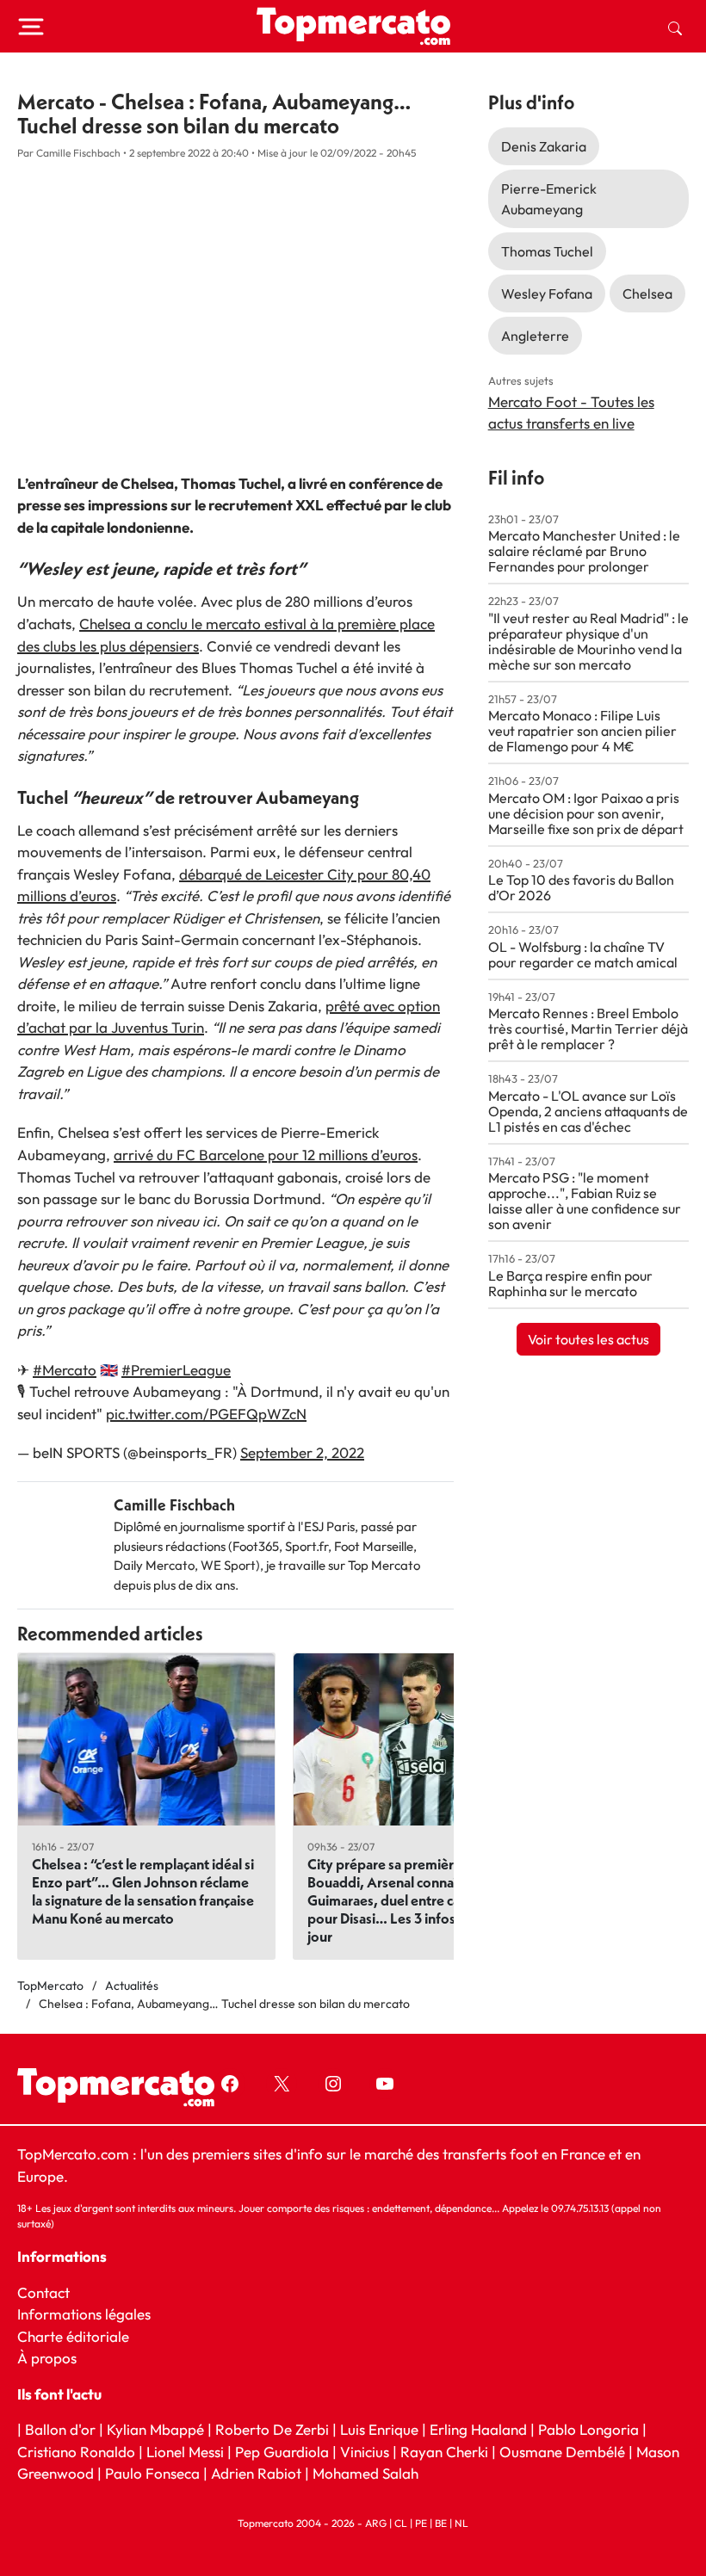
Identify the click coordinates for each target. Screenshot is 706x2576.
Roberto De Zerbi (272, 2429)
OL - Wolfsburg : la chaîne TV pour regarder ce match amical (583, 954)
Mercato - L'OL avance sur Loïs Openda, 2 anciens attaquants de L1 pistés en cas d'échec (588, 1111)
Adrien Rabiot (256, 2474)
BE (441, 2523)
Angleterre (535, 336)
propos (52, 2358)
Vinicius (365, 2452)
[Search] (675, 27)
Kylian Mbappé (155, 2429)
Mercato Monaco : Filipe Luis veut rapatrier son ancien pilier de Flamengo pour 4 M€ (582, 731)
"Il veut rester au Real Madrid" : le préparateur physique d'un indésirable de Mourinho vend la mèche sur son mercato (588, 641)
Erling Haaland (478, 2429)
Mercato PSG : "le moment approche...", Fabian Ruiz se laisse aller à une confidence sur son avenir (585, 1201)
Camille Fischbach (174, 1505)
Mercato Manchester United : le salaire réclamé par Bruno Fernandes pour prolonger (584, 551)
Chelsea (647, 293)
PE (421, 2523)
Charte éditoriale (73, 2336)
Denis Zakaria (544, 146)
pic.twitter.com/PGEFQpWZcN (206, 1414)
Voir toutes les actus (588, 1339)
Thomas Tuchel (547, 251)
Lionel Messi (185, 2452)
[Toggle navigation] (31, 27)
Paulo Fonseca (152, 2474)
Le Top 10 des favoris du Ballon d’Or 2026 (581, 887)
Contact (43, 2292)
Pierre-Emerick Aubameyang (549, 199)
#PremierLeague (176, 1370)
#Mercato (65, 1370)
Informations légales (84, 2314)
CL (401, 2523)
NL (461, 2523)
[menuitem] (675, 27)
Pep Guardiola (282, 2452)
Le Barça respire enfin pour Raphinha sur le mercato (570, 1283)
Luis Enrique (379, 2429)
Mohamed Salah (365, 2474)
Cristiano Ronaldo (76, 2452)
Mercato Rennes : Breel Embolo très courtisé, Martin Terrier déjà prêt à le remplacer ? (588, 1029)
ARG (376, 2523)
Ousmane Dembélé (562, 2452)
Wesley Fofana (547, 293)
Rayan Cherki (444, 2452)
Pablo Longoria (588, 2429)
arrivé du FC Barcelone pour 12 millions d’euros (266, 1155)
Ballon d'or (60, 2429)
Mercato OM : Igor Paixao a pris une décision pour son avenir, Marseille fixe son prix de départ (586, 813)
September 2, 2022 (302, 1452)
